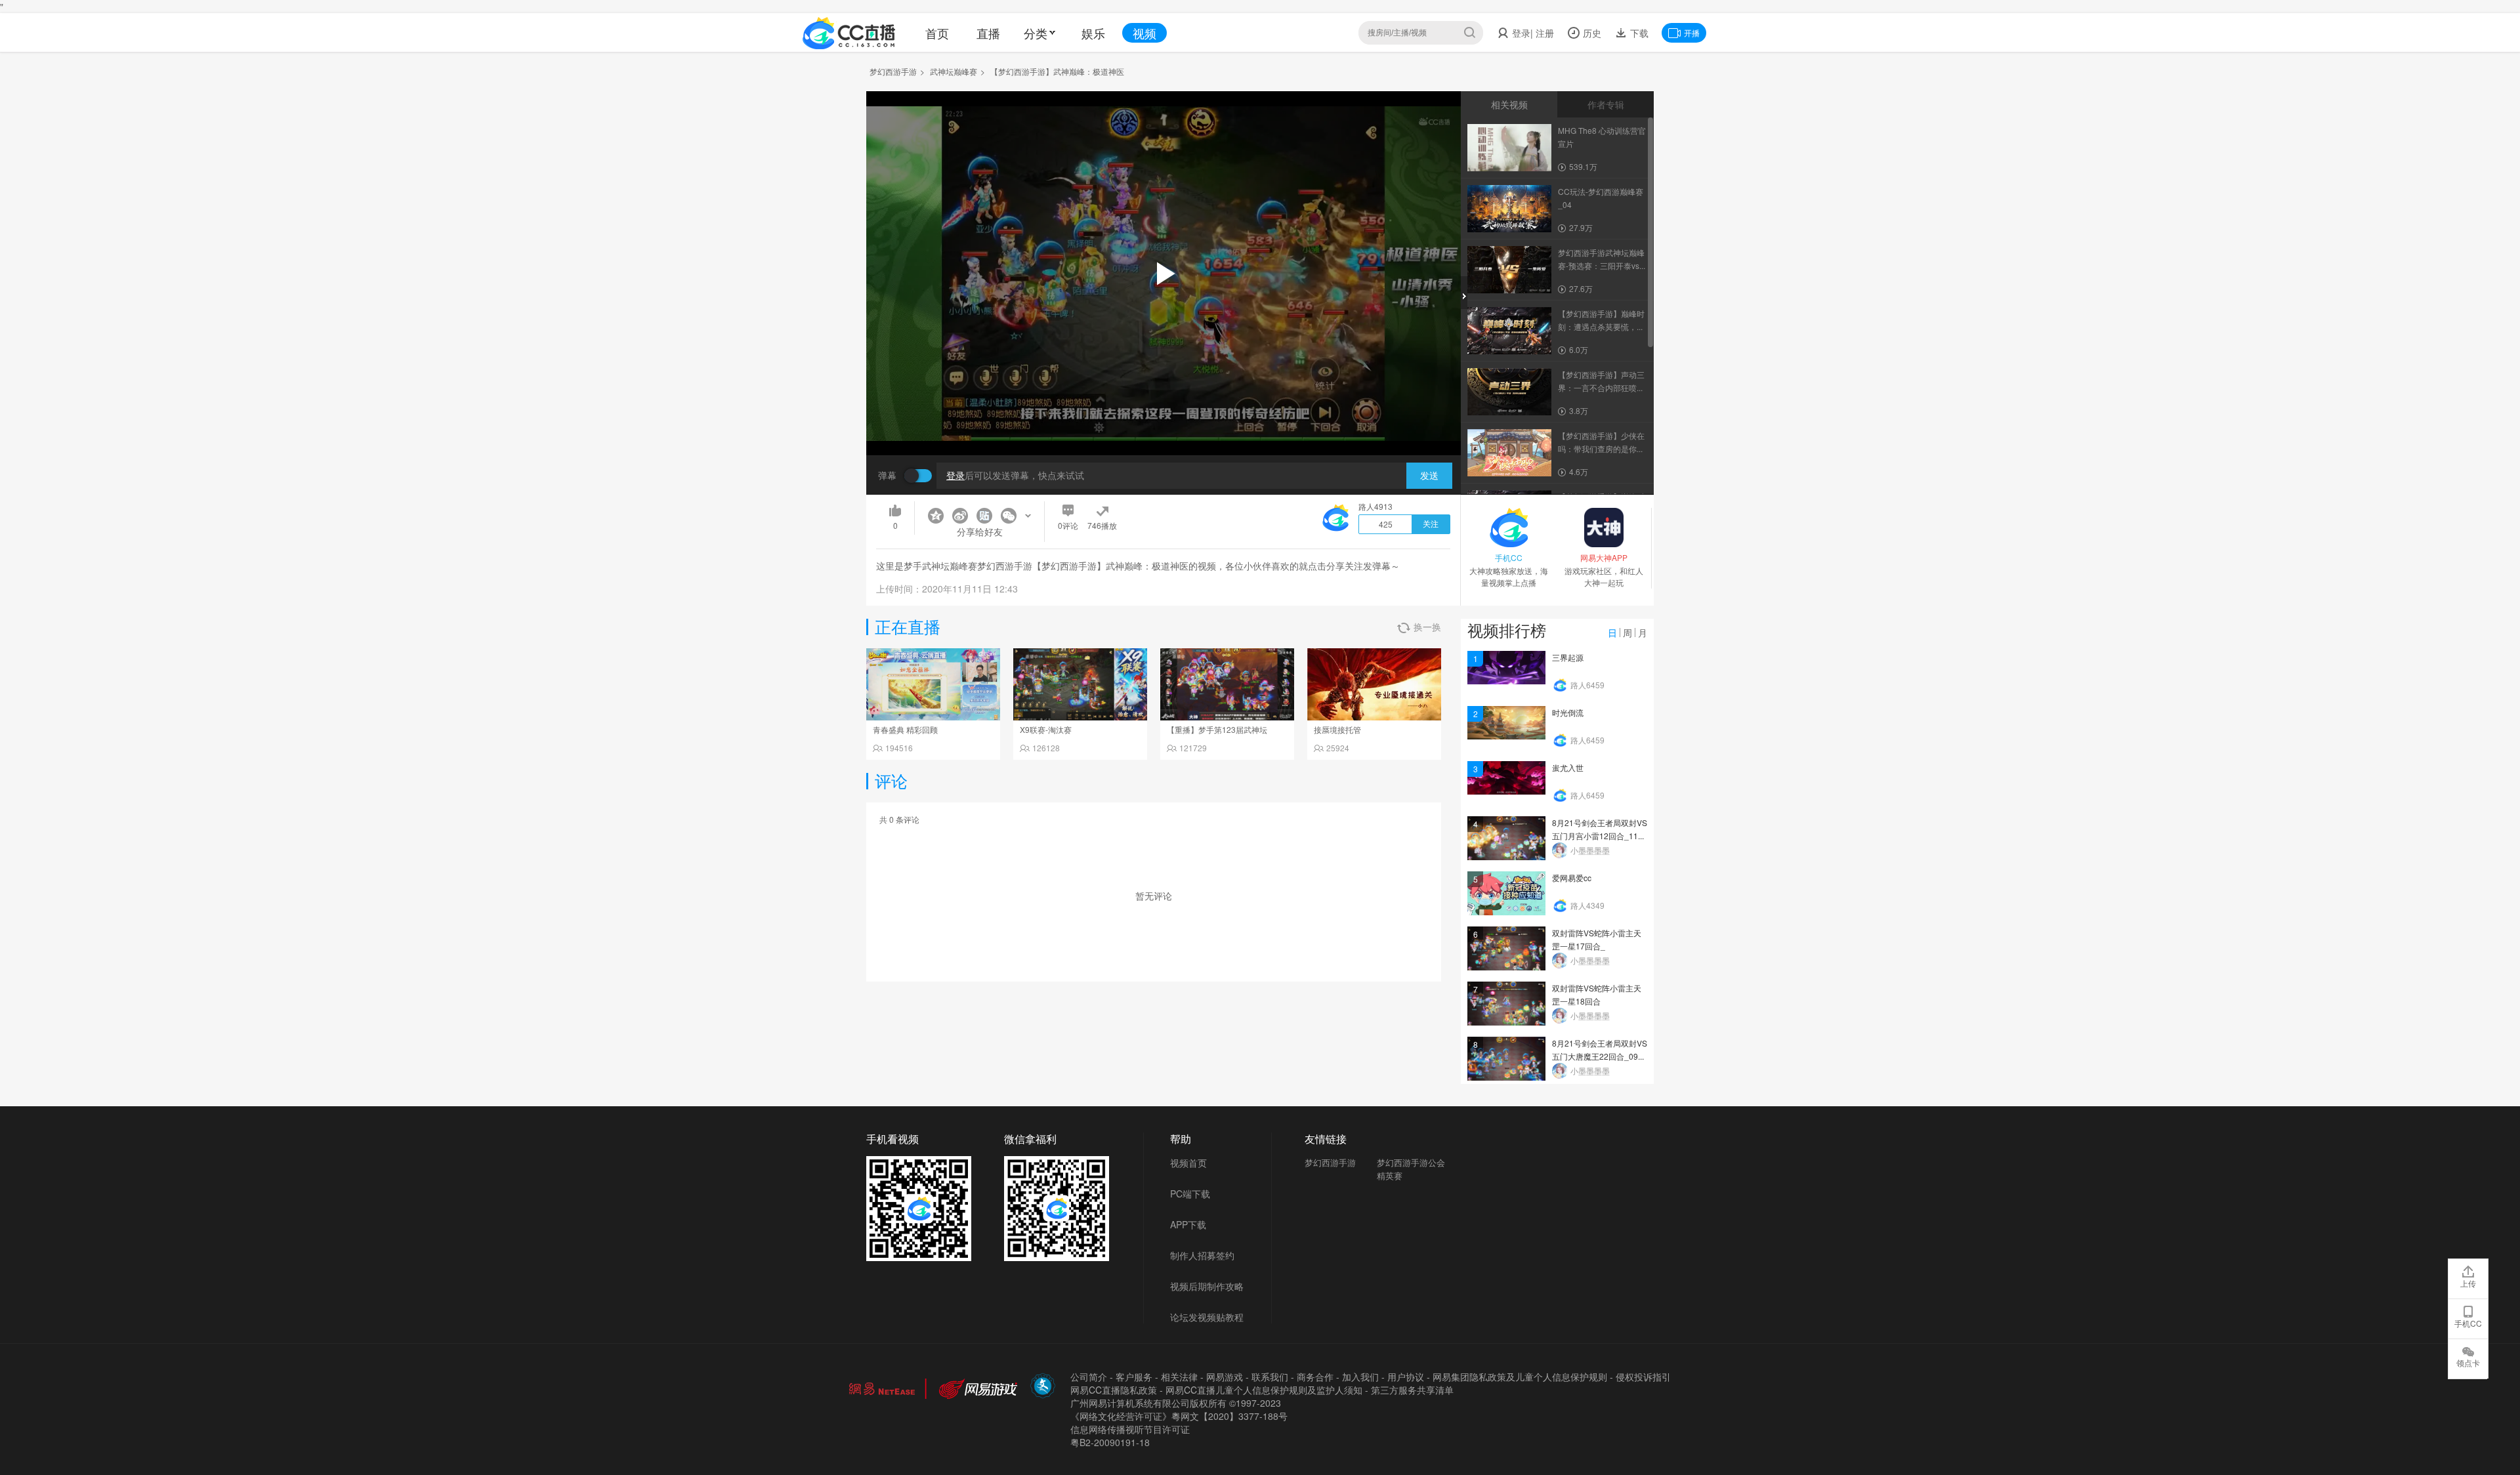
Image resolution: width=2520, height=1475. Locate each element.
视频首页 (1188, 1163)
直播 (988, 33)
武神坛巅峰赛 (954, 71)
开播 (1692, 32)
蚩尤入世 (1568, 767)
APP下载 (1188, 1224)
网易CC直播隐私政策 (1114, 1390)
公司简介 (1089, 1377)
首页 (937, 33)
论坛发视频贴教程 (1207, 1317)
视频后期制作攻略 (1207, 1286)
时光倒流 (1568, 712)
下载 (1638, 33)
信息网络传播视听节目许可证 (1130, 1429)
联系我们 (1270, 1377)
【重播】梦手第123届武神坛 (1217, 729)
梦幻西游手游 (893, 71)
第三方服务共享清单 (1412, 1390)
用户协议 (1406, 1377)
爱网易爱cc (1572, 878)
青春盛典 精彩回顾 (905, 729)
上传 (2468, 1283)
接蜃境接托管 (1337, 729)
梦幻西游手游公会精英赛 (1411, 1169)
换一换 (1427, 627)
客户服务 (1134, 1377)
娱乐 (1093, 33)
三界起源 (1568, 657)
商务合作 (1315, 1377)
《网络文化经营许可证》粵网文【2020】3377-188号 (1179, 1416)
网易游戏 (1225, 1377)
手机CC (2468, 1323)
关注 (1431, 524)
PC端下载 (1190, 1194)
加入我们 (1360, 1377)
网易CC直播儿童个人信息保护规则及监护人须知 (1264, 1390)
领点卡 (2468, 1362)
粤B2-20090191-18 (1110, 1442)
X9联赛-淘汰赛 (1046, 729)
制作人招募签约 (1202, 1255)
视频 (1144, 33)
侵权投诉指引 (1643, 1377)
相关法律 (1179, 1377)
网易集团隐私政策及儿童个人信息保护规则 (1520, 1377)
